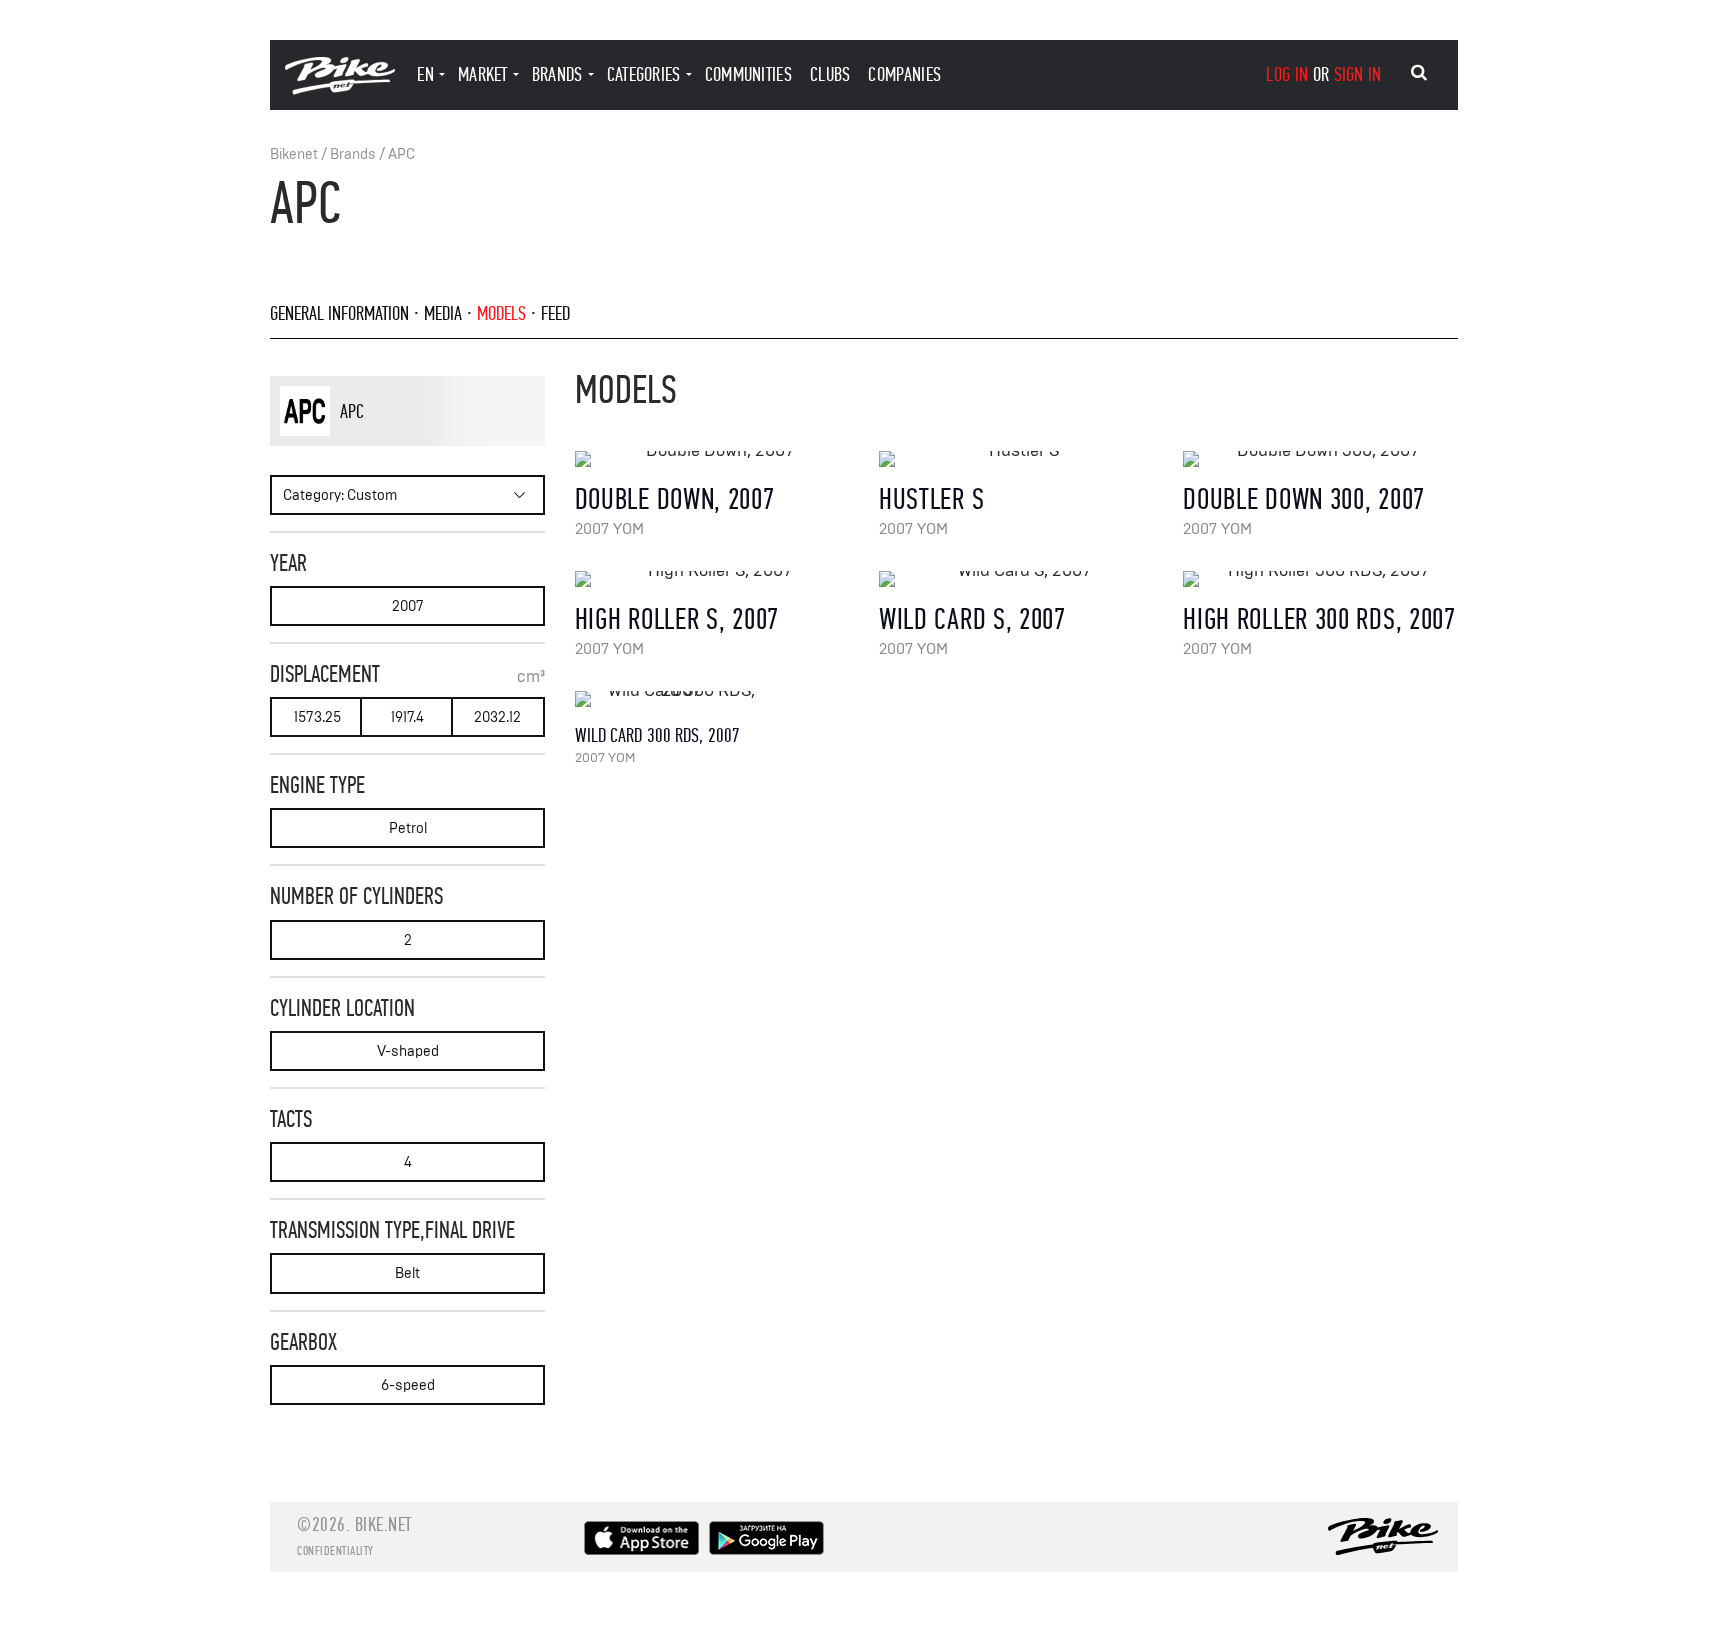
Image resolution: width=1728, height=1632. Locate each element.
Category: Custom (340, 495)
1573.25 (317, 717)
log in (1287, 74)
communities (748, 74)
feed (555, 313)
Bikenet (294, 154)
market (483, 74)
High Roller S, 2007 (677, 619)
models (501, 313)
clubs (830, 74)
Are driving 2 (399, 445)
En (425, 74)
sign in (1358, 74)
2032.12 (497, 717)
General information (339, 313)
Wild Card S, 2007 (972, 619)
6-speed (408, 1385)
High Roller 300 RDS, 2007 (1319, 619)
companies (904, 74)
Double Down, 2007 (675, 499)
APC (401, 154)
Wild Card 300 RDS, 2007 (657, 735)
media (443, 313)
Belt (407, 1273)
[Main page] (340, 89)
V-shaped (408, 1051)
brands (557, 74)
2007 (408, 606)
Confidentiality (335, 1551)
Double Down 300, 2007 (1304, 499)
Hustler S (931, 499)
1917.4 (407, 717)
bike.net (383, 1524)
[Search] (1419, 73)
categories (644, 74)
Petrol (408, 828)
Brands (353, 154)
